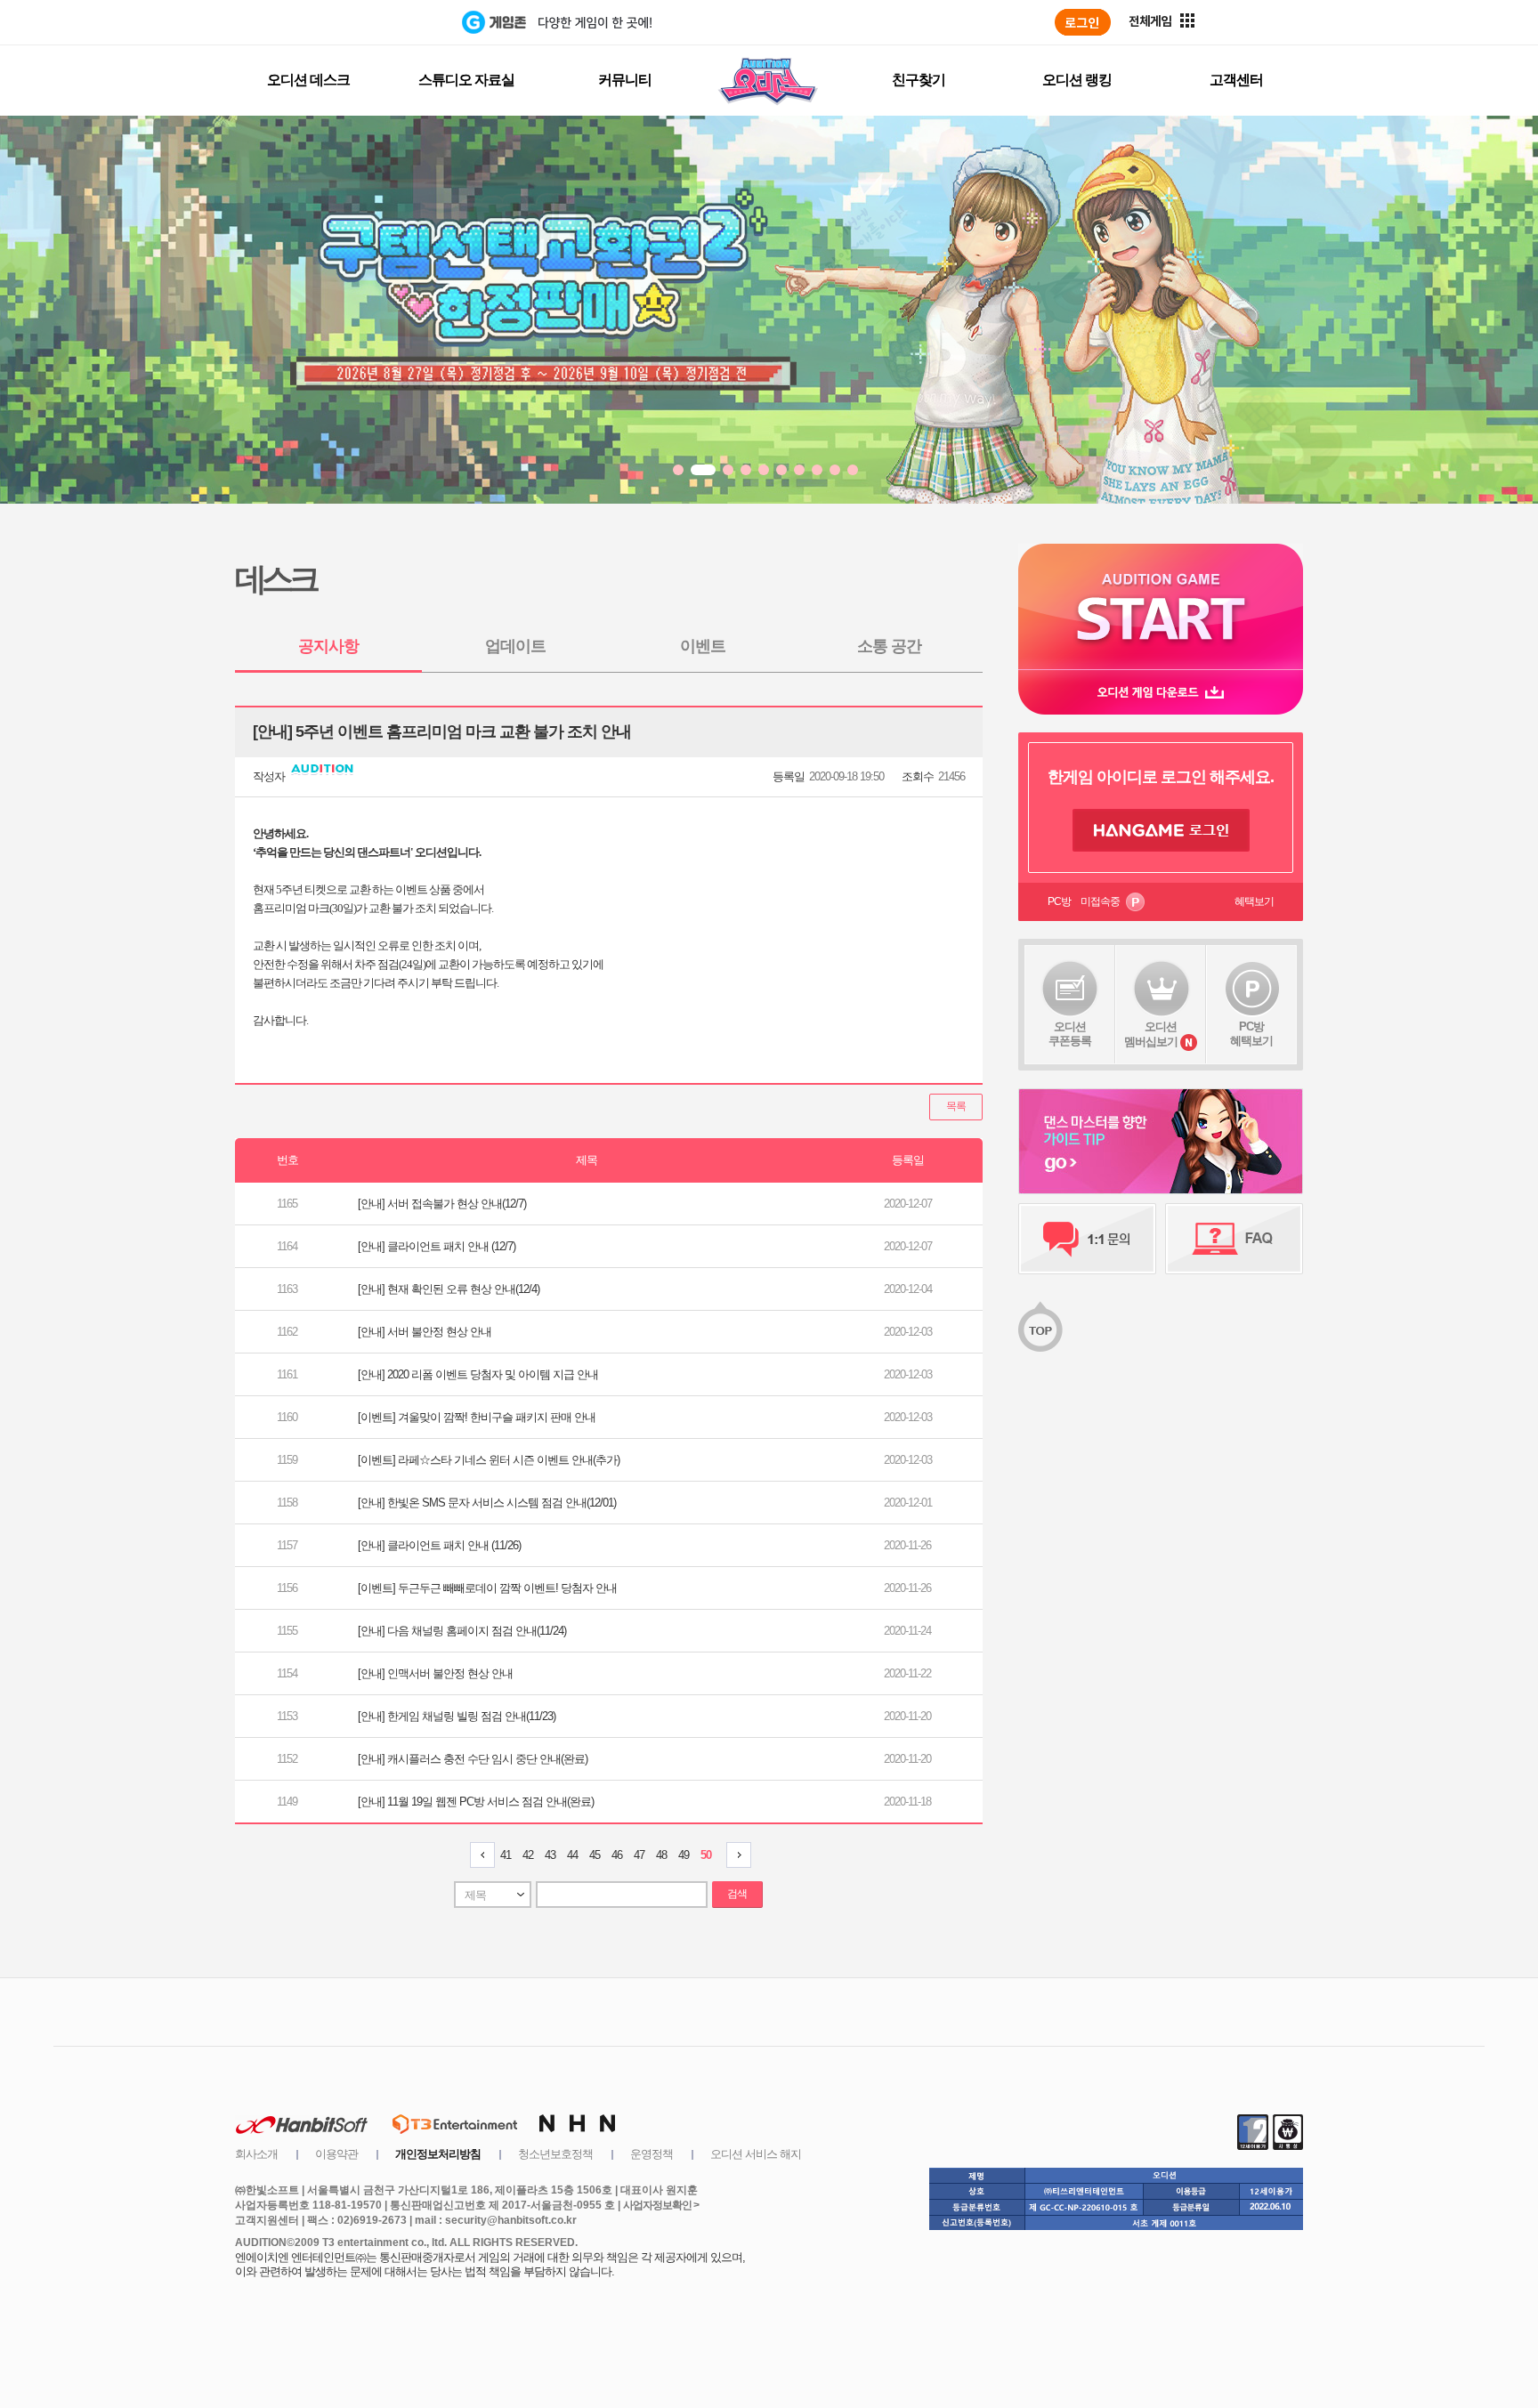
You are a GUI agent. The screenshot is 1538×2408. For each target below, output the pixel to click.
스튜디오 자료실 (466, 80)
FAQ (1234, 1239)
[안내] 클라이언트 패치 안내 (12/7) (437, 1246)
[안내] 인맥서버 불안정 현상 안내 (435, 1673)
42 (528, 1855)
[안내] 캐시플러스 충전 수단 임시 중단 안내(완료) (473, 1759)
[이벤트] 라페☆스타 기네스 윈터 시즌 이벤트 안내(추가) (489, 1460)
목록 (956, 1106)
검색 (737, 1894)
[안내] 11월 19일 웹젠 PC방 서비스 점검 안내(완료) (476, 1802)
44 (572, 1855)
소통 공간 (889, 646)
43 (550, 1855)
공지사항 (328, 646)
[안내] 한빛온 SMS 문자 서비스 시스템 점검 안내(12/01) (487, 1503)
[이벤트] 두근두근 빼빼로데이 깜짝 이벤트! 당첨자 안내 (487, 1588)
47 (639, 1855)
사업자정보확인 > (661, 2205)
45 (595, 1855)
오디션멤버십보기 (1151, 1034)
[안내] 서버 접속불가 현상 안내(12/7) (442, 1204)
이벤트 (703, 646)
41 (506, 1855)
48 (661, 1855)
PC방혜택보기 (1251, 1034)
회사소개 (256, 2154)
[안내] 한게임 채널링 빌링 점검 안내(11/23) (457, 1716)
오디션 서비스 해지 (756, 2154)
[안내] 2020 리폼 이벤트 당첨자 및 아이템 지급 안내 (478, 1374)
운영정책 (652, 2154)
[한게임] (389, 22)
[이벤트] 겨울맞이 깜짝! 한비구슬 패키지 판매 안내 (477, 1417)
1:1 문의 (1087, 1239)
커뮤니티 (625, 80)
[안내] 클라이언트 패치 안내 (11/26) (439, 1545)
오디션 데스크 (308, 80)
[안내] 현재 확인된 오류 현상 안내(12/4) (449, 1289)
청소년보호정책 (555, 2154)
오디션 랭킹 (1077, 80)
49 (684, 1855)
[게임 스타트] (1161, 606)
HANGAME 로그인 (1161, 830)
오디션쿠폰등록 (1070, 1034)
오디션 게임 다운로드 (1161, 692)
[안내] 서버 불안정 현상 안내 (425, 1332)
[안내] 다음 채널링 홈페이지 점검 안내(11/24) (462, 1631)
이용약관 (336, 2154)
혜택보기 (1254, 901)
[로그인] (1083, 22)
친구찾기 (919, 80)
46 (617, 1855)
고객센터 (1236, 80)
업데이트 (515, 646)
